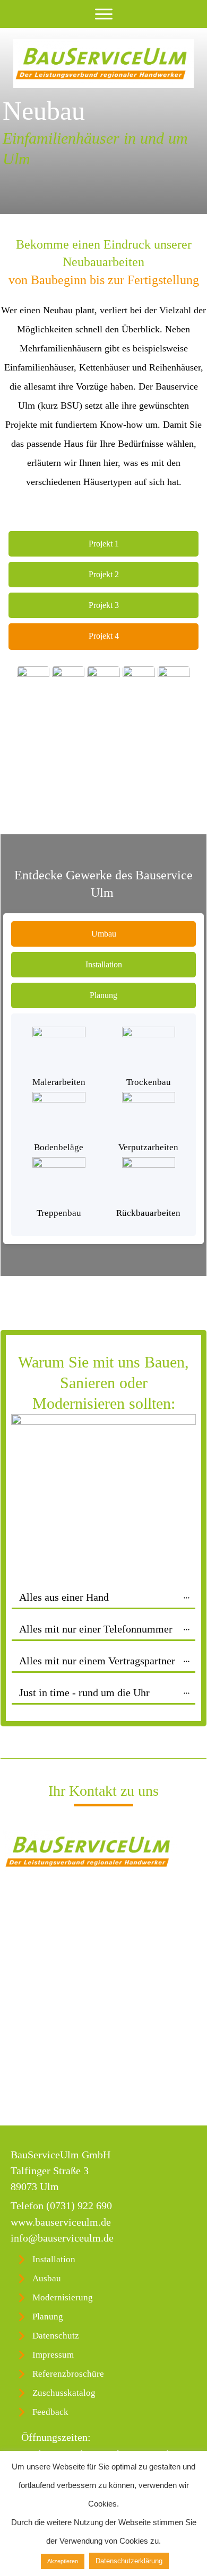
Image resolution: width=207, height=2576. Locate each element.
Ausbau (47, 2278)
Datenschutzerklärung (129, 2561)
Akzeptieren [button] (63, 2561)
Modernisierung (63, 2297)
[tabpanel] (33, 719)
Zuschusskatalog (64, 2393)
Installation (54, 2259)
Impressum (53, 2355)
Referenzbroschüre (68, 2374)
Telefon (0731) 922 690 (61, 2206)
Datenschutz (56, 2336)
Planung (48, 2317)
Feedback (50, 2412)
